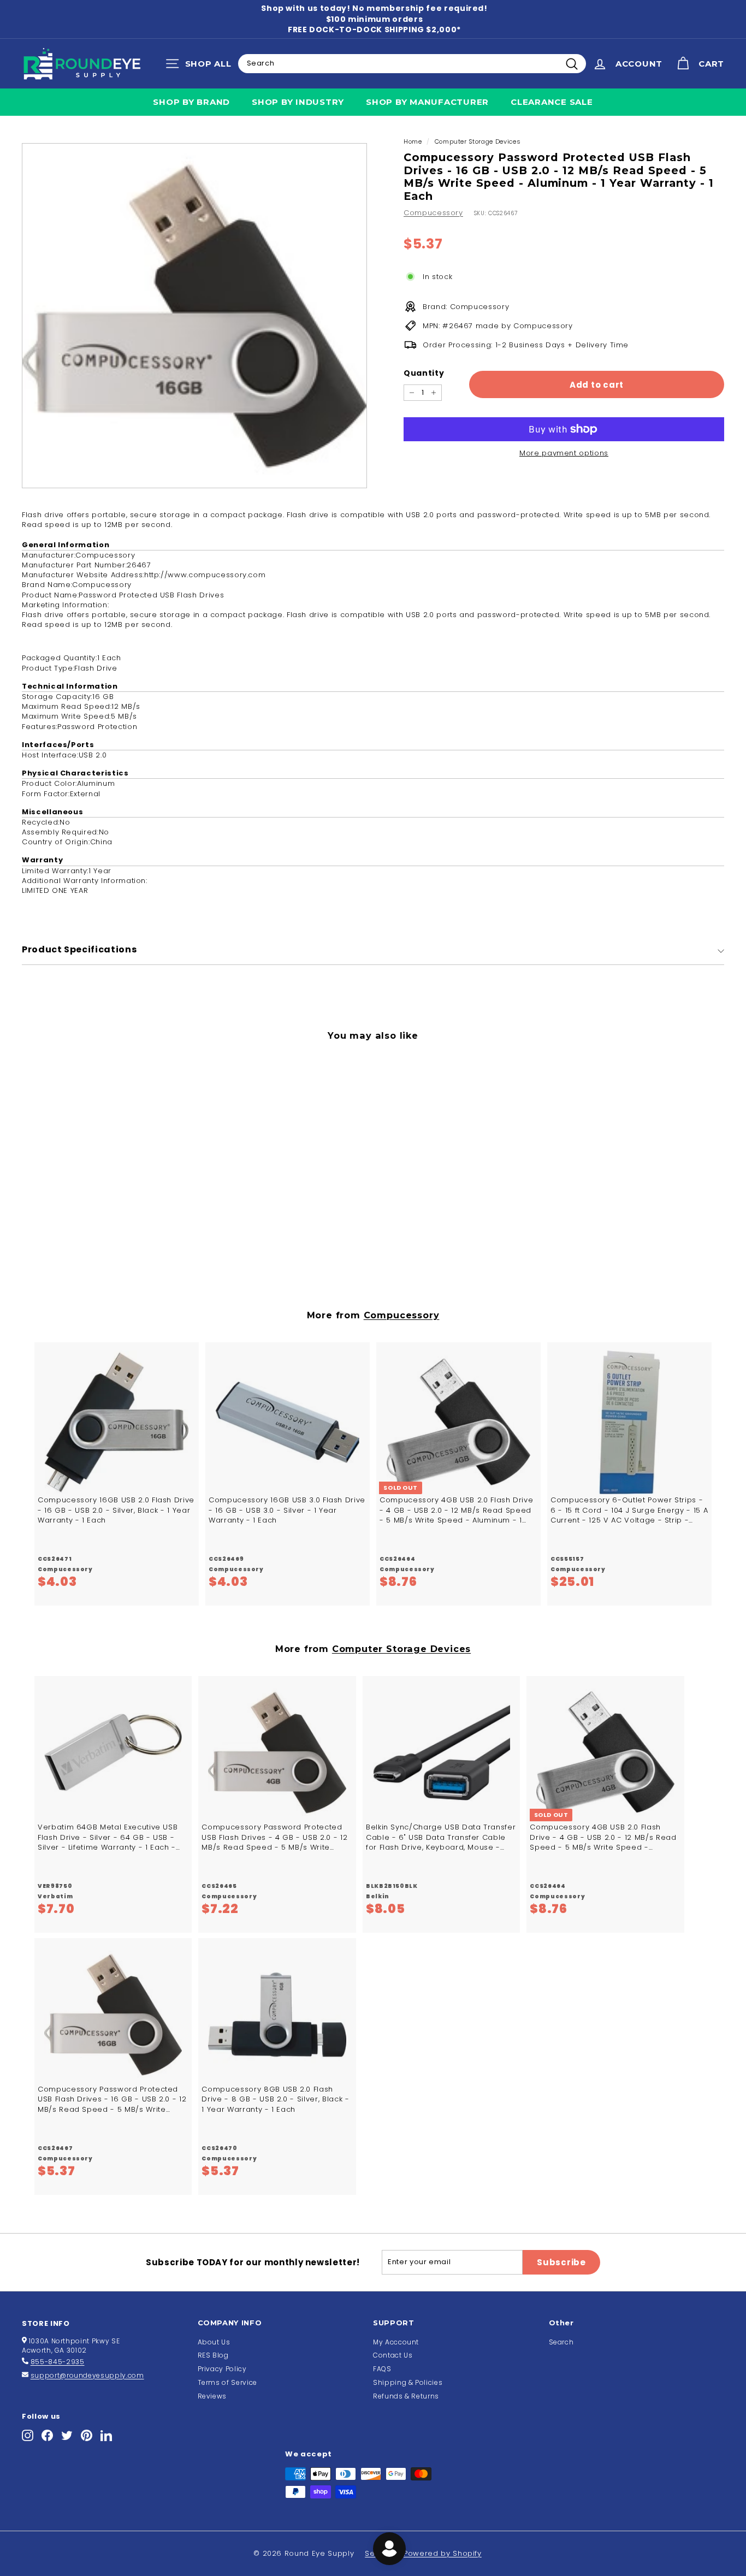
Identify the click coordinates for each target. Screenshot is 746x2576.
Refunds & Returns (406, 2396)
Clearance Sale (552, 102)
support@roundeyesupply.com (87, 2375)
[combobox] (412, 63)
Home (413, 141)
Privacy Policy (222, 2369)
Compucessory (433, 213)
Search (561, 2342)
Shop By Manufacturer (427, 102)
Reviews (212, 2396)
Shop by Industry (298, 102)
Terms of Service (227, 2382)
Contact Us (393, 2355)
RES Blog (213, 2355)
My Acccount (396, 2342)
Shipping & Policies (408, 2382)
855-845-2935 (58, 2362)
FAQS (382, 2369)
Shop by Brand (191, 102)
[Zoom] (194, 316)
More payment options (564, 453)
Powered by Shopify (443, 2553)
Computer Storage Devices (478, 141)
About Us (214, 2342)
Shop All (201, 66)
